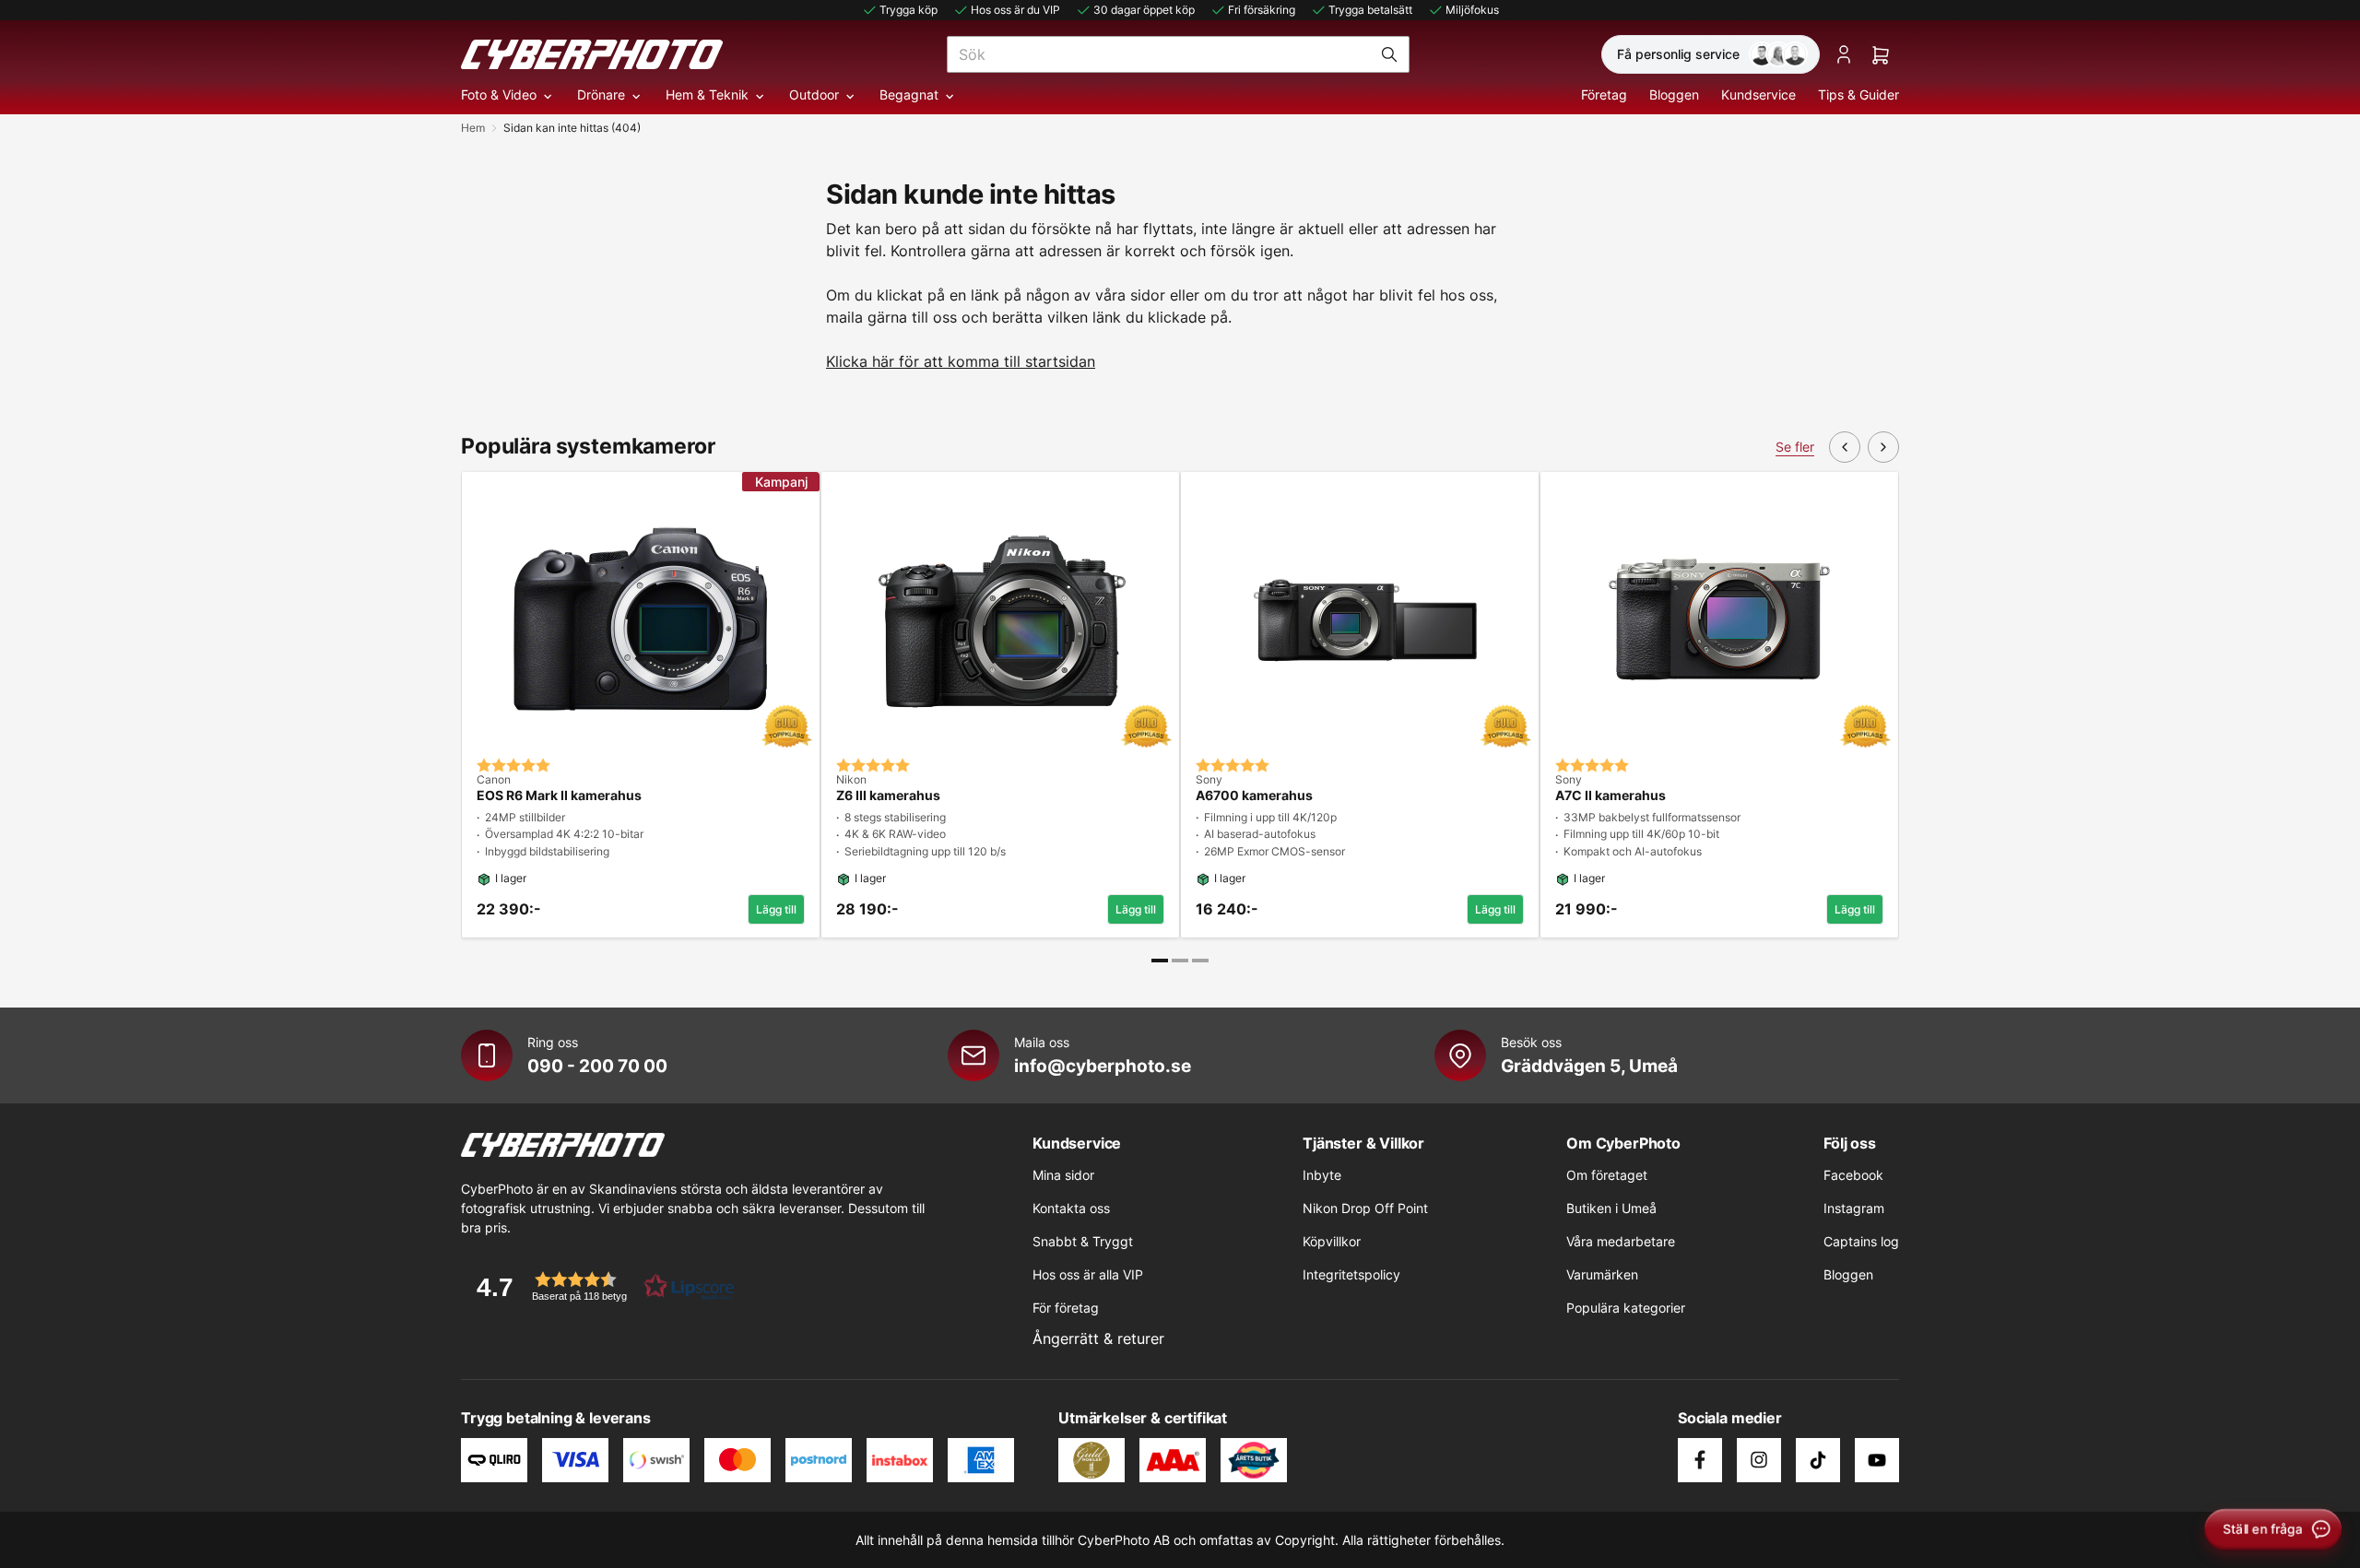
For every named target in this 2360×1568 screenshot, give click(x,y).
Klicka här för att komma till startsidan (961, 361)
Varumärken (1602, 1274)
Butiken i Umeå (1611, 1208)
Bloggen (1674, 94)
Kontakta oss (1071, 1208)
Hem (473, 128)
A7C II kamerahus (1611, 796)
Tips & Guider (1858, 94)
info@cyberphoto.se (1103, 1066)
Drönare (601, 94)
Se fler (1795, 447)
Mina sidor (1063, 1175)
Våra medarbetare (1621, 1241)
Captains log (1861, 1241)
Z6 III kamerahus (888, 796)
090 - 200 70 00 (597, 1066)
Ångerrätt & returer (1098, 1338)
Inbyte (1322, 1175)
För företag (1066, 1308)
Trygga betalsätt (1370, 10)
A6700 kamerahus (1254, 796)
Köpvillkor (1332, 1241)
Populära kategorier (1626, 1308)
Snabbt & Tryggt (1083, 1241)
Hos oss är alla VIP (1088, 1274)
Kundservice (1758, 94)
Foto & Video (499, 94)
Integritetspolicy (1351, 1274)
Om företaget (1607, 1175)
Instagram (1854, 1208)
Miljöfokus (1472, 10)
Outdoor (814, 94)
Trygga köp (909, 10)
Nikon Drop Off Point (1365, 1208)
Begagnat (909, 94)
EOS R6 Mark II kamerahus (559, 796)
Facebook (1853, 1175)
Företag (1604, 94)
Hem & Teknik (707, 94)
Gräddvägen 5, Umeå (1589, 1066)
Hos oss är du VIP (1015, 10)
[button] (599, 1286)
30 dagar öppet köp (1144, 10)
